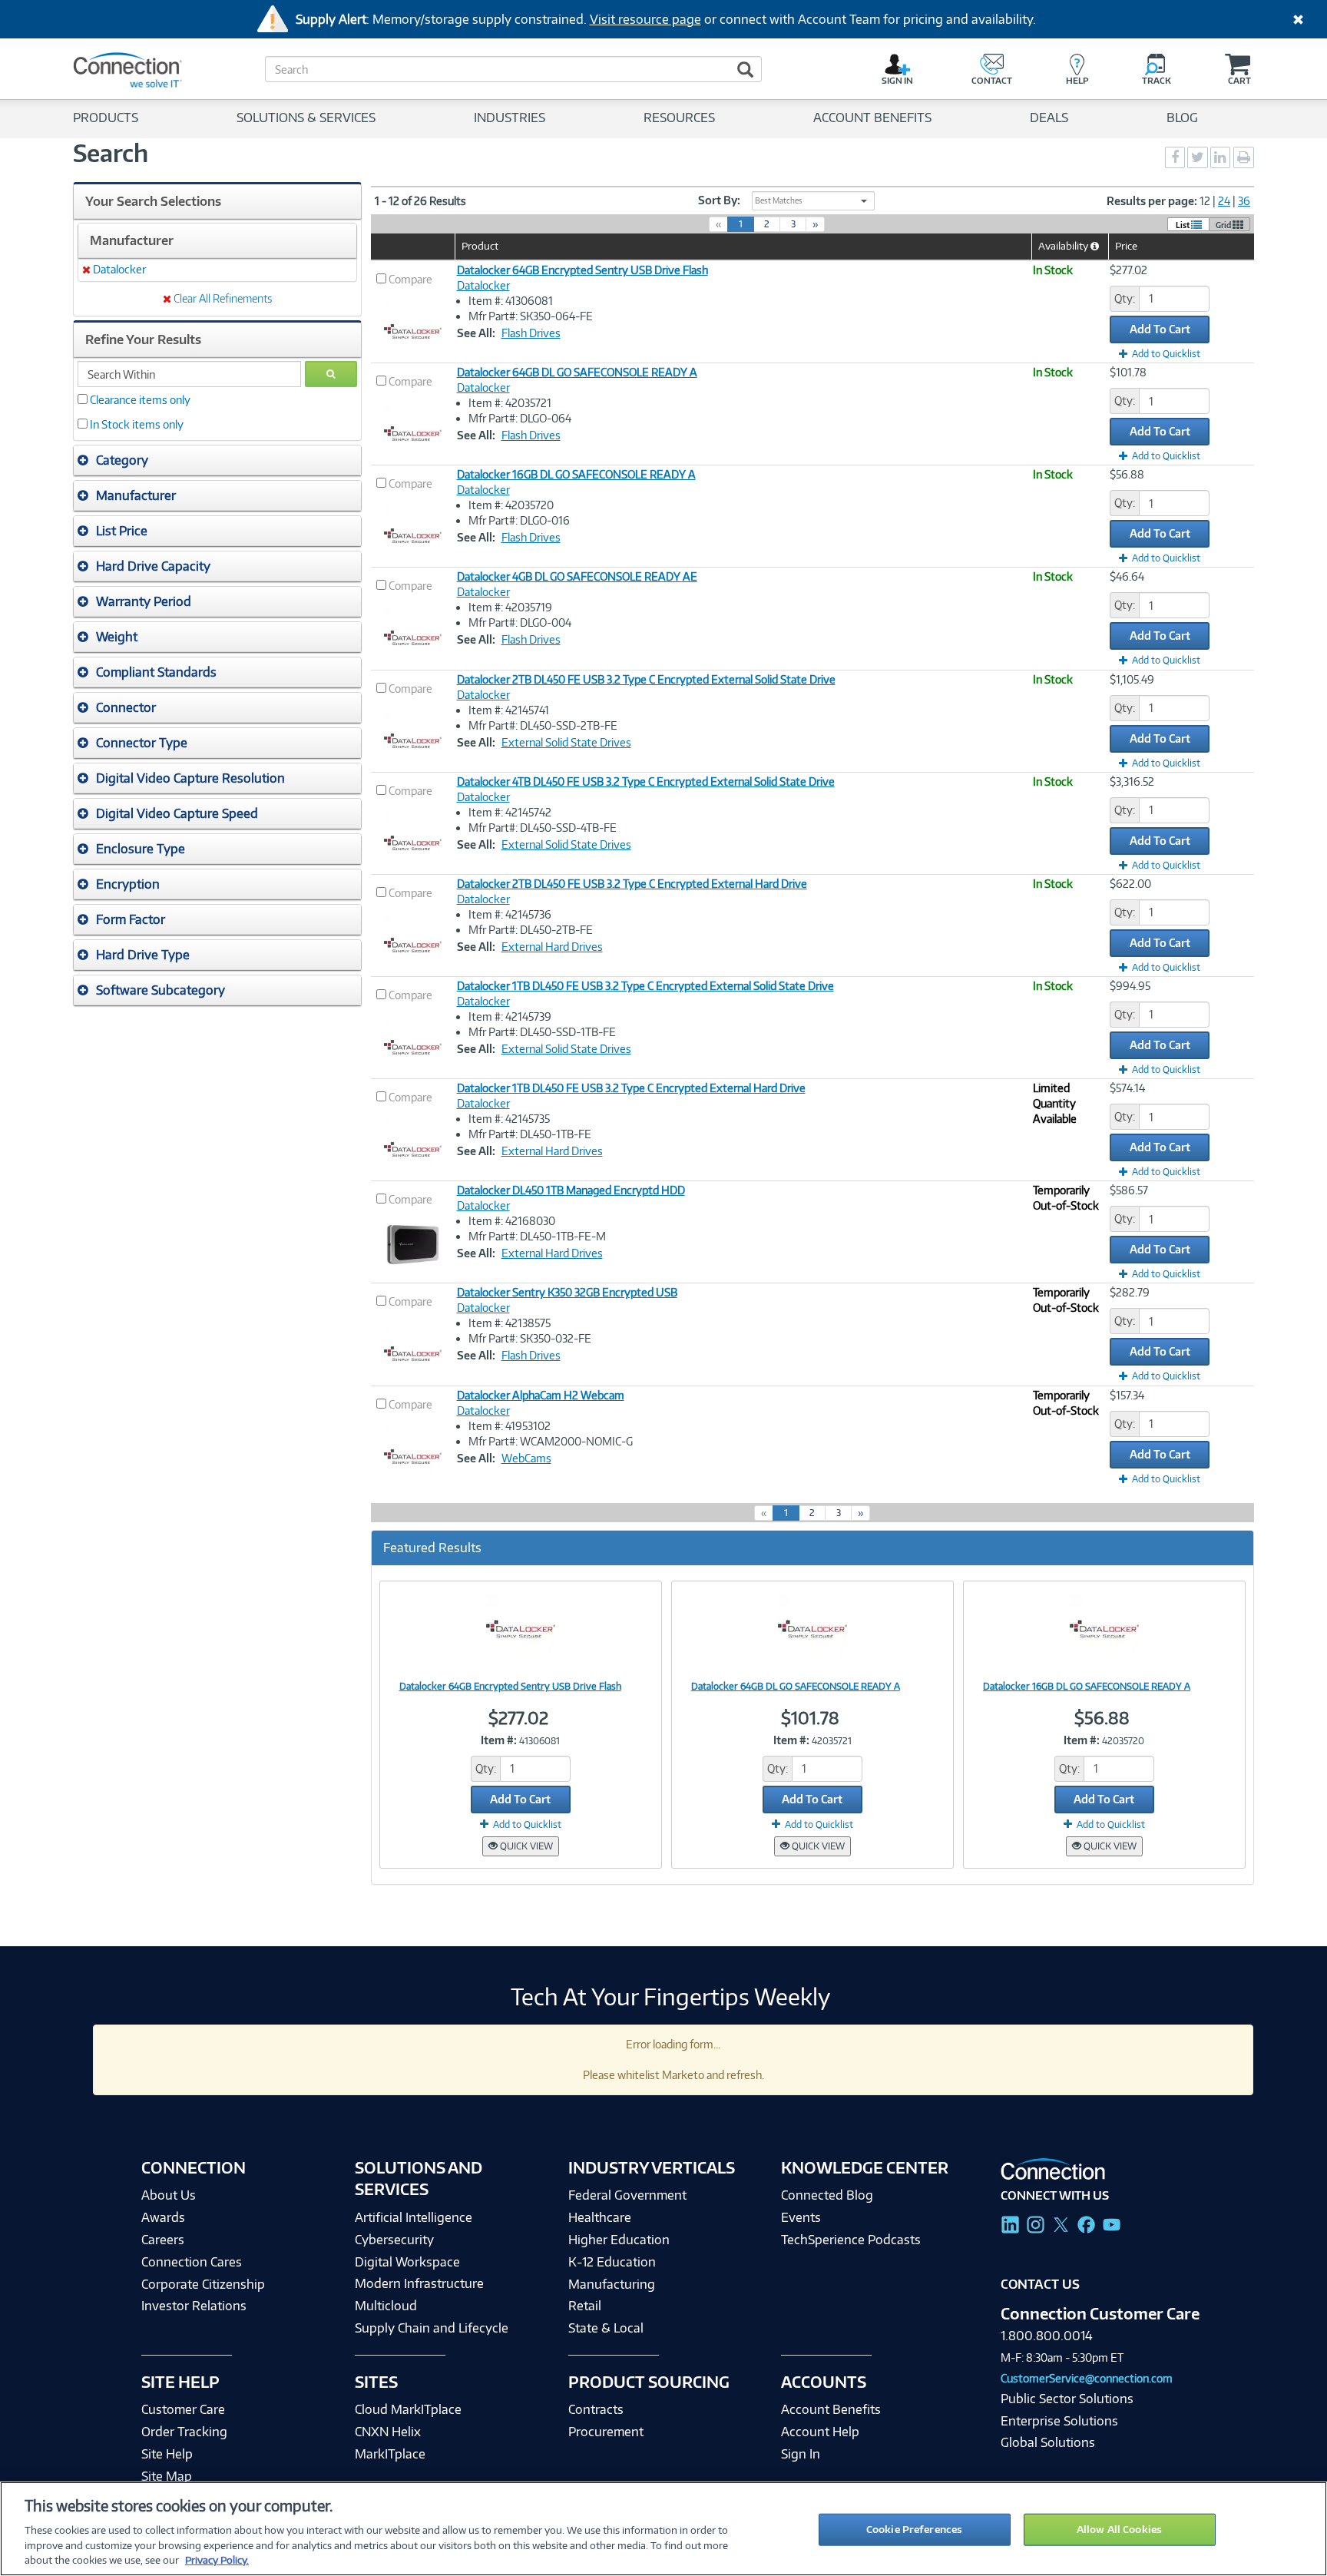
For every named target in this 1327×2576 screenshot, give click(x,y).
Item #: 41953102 (510, 1426)
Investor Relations (194, 2306)
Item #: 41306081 (511, 301)
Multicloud (386, 2306)
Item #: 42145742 (510, 812)
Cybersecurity (394, 2240)
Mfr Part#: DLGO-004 (520, 622)
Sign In (801, 2454)
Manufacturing (612, 2284)
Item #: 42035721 (510, 403)
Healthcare (600, 2217)
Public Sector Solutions (1067, 2399)
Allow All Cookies (1119, 2529)
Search (111, 153)
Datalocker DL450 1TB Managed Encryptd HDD (571, 1190)
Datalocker (483, 285)
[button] (217, 460)
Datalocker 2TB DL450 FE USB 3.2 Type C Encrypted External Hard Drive (632, 884)
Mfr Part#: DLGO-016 (519, 520)
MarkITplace (390, 2454)
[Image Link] (521, 1629)
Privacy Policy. (217, 2560)
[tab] (217, 460)
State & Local (606, 2328)
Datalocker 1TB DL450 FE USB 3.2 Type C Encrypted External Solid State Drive (645, 986)
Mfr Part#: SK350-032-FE (530, 1338)
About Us (169, 2195)
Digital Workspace (407, 2262)
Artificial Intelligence (414, 2217)
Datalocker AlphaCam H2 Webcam (541, 1395)
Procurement (606, 2432)
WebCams (526, 1458)
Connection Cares (192, 2262)
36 (1244, 201)
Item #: (499, 1740)
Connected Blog (827, 2195)
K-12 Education (612, 2262)
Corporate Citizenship (203, 2284)
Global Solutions (1048, 2442)
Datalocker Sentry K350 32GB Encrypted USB (567, 1292)
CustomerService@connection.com (1087, 2378)
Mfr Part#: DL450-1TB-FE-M (537, 1236)
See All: (476, 333)
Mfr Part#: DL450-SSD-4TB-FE (543, 828)
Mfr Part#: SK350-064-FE (531, 316)
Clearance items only (140, 400)
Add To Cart (1160, 329)
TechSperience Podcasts (851, 2240)
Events (801, 2217)
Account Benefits (831, 2409)
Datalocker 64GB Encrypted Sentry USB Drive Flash (582, 270)
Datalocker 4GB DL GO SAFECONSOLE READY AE (577, 576)
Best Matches (779, 200)
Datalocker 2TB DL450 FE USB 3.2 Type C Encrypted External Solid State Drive (646, 679)
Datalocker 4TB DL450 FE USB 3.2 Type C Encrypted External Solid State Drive (646, 781)
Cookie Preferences (914, 2529)
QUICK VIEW (525, 1846)
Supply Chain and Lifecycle (432, 2328)
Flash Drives (531, 333)
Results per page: (1152, 201)
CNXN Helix (388, 2432)
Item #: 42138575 (510, 1323)
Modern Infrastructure (419, 2283)
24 (1224, 201)
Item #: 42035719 (510, 607)
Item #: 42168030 (512, 1221)
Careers (163, 2240)
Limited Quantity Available (1055, 1103)
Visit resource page (645, 19)
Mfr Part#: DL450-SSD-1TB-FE (542, 1032)
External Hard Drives (552, 947)
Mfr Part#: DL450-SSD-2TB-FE (543, 725)
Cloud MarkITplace (408, 2409)
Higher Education (619, 2240)
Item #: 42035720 (511, 505)
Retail (585, 2306)
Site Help (167, 2454)
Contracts (596, 2409)
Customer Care (183, 2409)
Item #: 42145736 (510, 914)
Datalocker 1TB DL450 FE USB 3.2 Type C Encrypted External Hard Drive (631, 1088)
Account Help (820, 2432)
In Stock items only (137, 424)
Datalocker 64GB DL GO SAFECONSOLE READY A (577, 372)
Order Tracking (184, 2432)
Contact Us (1040, 2284)
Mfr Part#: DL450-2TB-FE (531, 930)
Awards (163, 2217)
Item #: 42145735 (509, 1119)
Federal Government (627, 2195)
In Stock (1053, 270)
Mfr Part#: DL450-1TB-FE (530, 1134)
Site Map (167, 2476)
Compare (410, 279)
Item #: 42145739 (510, 1016)
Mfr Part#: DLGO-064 (520, 418)
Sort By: (719, 200)
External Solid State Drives (566, 742)
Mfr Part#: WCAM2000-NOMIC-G (551, 1441)
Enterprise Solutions (1059, 2421)
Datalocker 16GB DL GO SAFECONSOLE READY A (576, 474)
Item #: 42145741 (509, 710)
